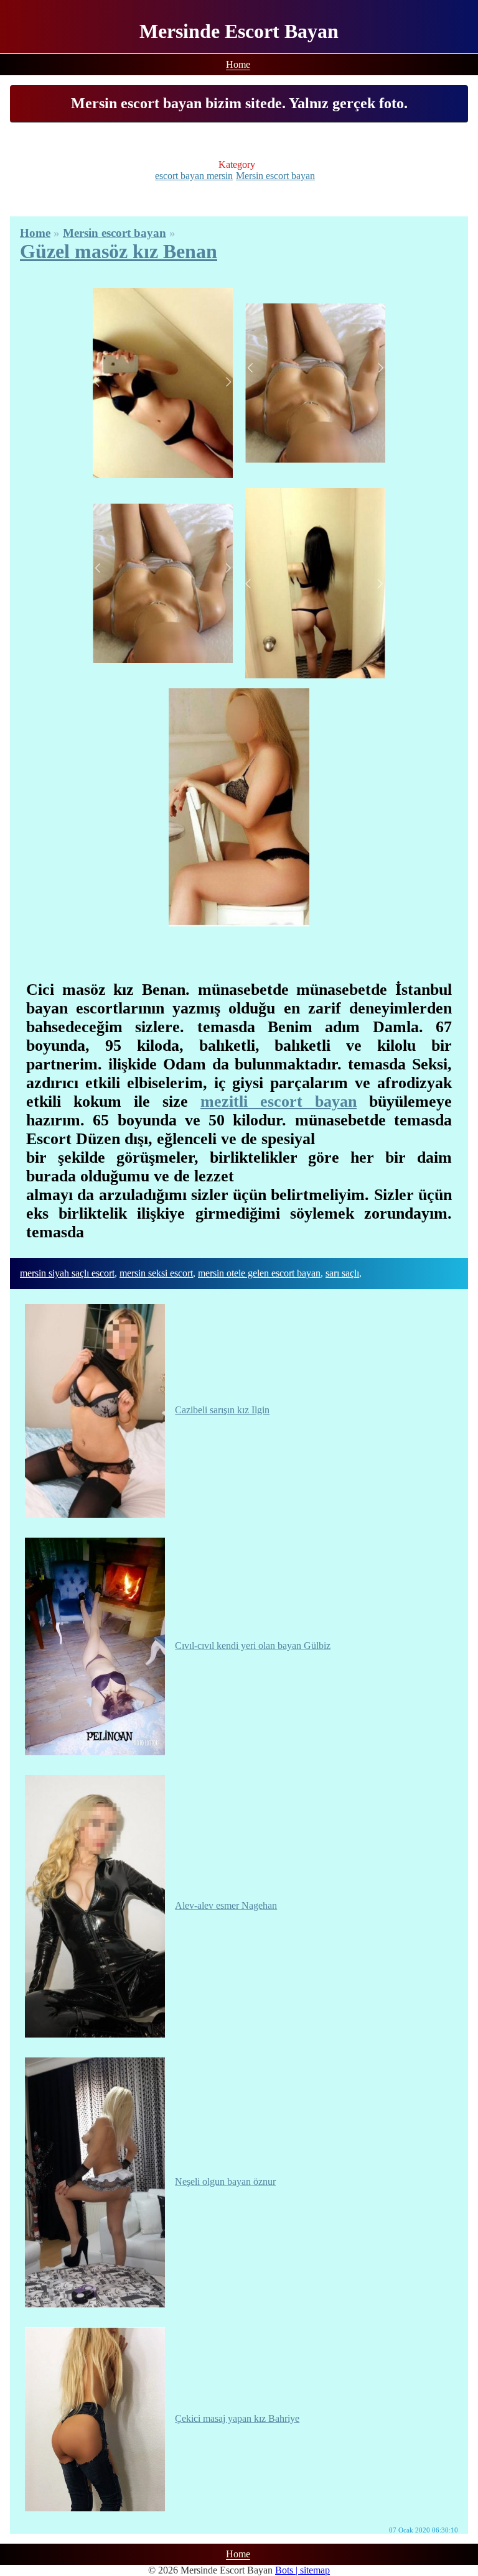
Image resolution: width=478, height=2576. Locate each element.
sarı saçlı (342, 1273)
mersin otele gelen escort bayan (259, 1273)
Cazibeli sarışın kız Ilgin (222, 1410)
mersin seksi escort (156, 1273)
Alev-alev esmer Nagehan (226, 1905)
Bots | (288, 2570)
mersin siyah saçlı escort (67, 1273)
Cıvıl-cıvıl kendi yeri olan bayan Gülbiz (253, 1646)
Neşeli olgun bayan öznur (225, 2181)
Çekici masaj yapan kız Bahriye (237, 2418)
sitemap (315, 2570)
